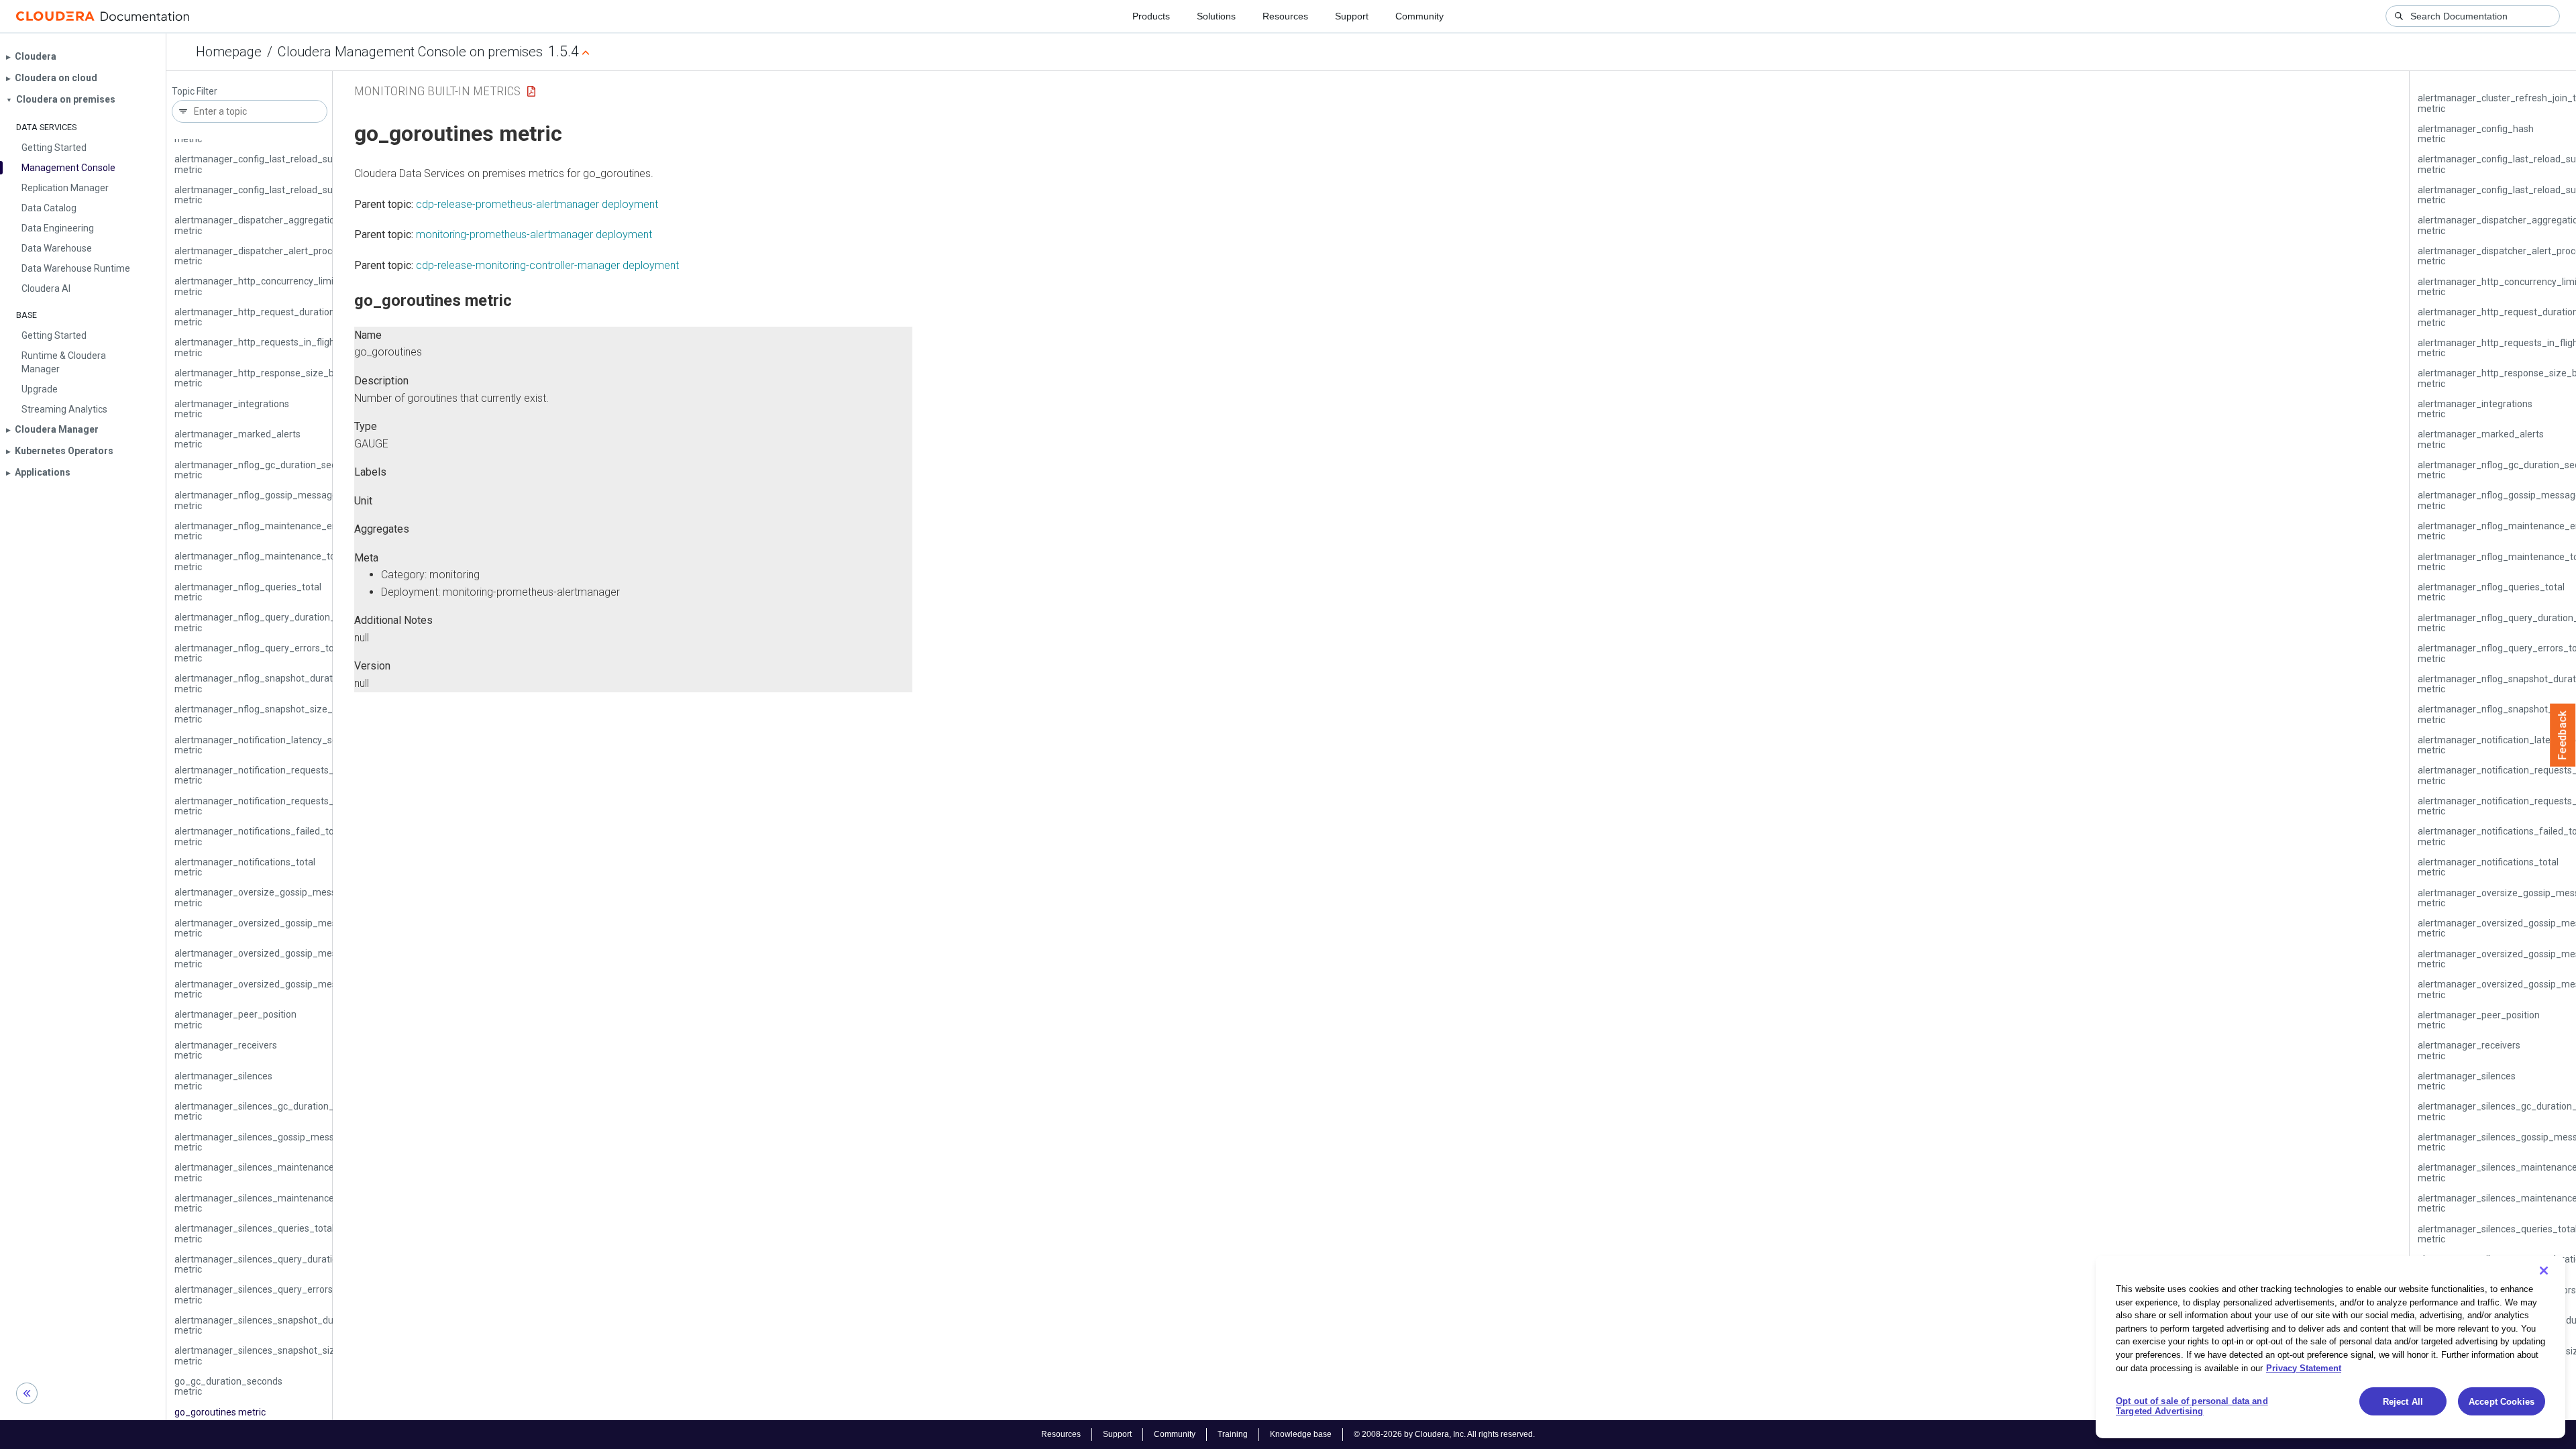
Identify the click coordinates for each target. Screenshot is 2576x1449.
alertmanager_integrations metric (232, 409)
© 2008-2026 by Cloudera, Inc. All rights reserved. (1444, 1434)
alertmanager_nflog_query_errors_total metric (260, 653)
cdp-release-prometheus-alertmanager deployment (537, 204)
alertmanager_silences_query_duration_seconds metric (279, 1264)
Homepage (229, 52)
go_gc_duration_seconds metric (228, 1386)
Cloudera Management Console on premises (410, 52)
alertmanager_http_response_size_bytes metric (263, 378)
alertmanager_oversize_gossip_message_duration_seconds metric (304, 897)
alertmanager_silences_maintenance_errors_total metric (282, 1172)
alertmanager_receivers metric (226, 1050)
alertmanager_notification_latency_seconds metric (269, 745)
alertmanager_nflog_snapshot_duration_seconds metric (280, 683)
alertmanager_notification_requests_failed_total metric (279, 775)
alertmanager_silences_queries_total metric (254, 1233)
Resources (1285, 16)
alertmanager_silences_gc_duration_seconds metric (272, 1111)
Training (1233, 1434)
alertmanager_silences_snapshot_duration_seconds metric (287, 1325)
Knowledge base (1301, 1434)
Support (1352, 16)
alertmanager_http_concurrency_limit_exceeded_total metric (291, 286)
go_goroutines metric (220, 1412)
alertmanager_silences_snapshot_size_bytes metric (272, 1355)
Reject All (2403, 1402)
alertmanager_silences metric (223, 1081)
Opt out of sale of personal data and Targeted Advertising (2192, 1406)
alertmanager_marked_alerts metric (237, 439)
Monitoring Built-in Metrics (437, 91)
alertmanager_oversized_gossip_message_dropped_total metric (299, 928)
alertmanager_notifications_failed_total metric (260, 836)
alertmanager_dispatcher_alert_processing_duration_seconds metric (308, 256)
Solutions (1216, 16)
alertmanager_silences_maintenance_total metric (267, 1203)
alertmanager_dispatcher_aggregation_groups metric (275, 225)
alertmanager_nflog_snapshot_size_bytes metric (265, 714)
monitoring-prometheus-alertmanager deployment (534, 234)
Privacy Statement (2304, 1367)
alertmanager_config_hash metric (2476, 134)
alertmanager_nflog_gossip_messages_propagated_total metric (298, 500)
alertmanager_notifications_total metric (245, 867)
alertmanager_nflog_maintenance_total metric (260, 561)
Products (1151, 16)
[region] (2330, 1347)
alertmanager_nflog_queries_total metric (248, 592)
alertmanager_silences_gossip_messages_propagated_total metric (305, 1142)
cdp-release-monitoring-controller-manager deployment (547, 265)
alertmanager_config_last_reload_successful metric (271, 195)
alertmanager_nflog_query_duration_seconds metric (273, 622)
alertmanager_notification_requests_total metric (264, 806)
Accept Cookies (2502, 1402)
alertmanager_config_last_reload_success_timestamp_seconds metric (312, 164)
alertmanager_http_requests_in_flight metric (256, 347)
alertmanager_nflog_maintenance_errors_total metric (276, 531)
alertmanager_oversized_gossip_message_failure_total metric (295, 958)
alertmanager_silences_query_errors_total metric (266, 1294)
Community (1419, 16)
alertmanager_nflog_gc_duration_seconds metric (266, 470)
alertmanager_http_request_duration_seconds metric (275, 317)
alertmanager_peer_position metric (235, 1019)
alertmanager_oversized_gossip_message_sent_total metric (290, 989)
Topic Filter (195, 92)
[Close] (2544, 1271)
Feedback (2563, 735)
